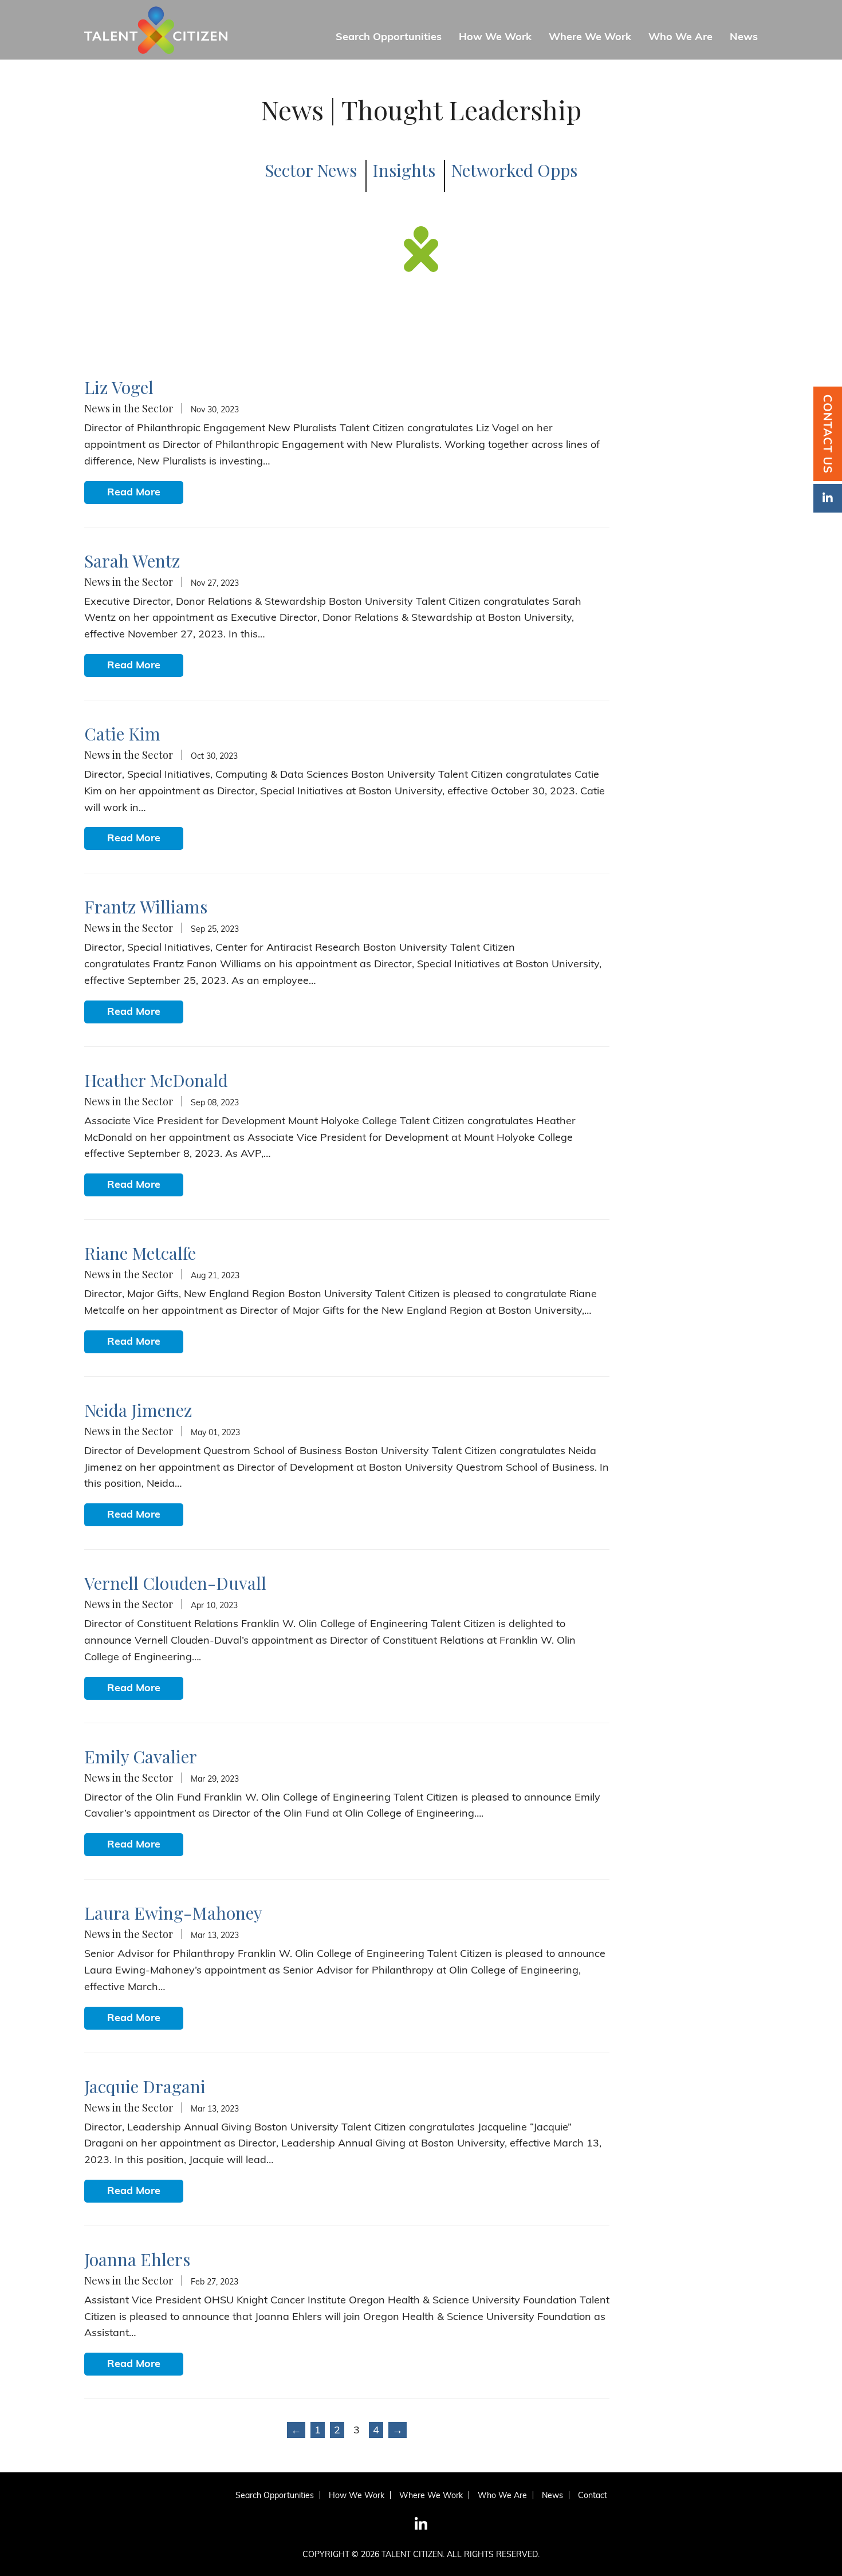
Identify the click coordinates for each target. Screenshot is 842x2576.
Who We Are (680, 37)
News (744, 37)
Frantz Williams (146, 907)
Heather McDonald (156, 1080)
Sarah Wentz (132, 561)
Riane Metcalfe (140, 1253)
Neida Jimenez (138, 1410)
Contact (593, 2495)
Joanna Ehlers (137, 2259)
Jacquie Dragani (145, 2086)
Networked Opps (514, 170)
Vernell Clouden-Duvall (175, 1583)
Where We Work (590, 37)
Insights (404, 170)
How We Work (495, 37)
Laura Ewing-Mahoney (173, 1913)
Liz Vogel (119, 387)
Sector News (311, 170)
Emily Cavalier (141, 1756)
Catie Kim (122, 734)
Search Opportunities (389, 37)
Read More (134, 492)
